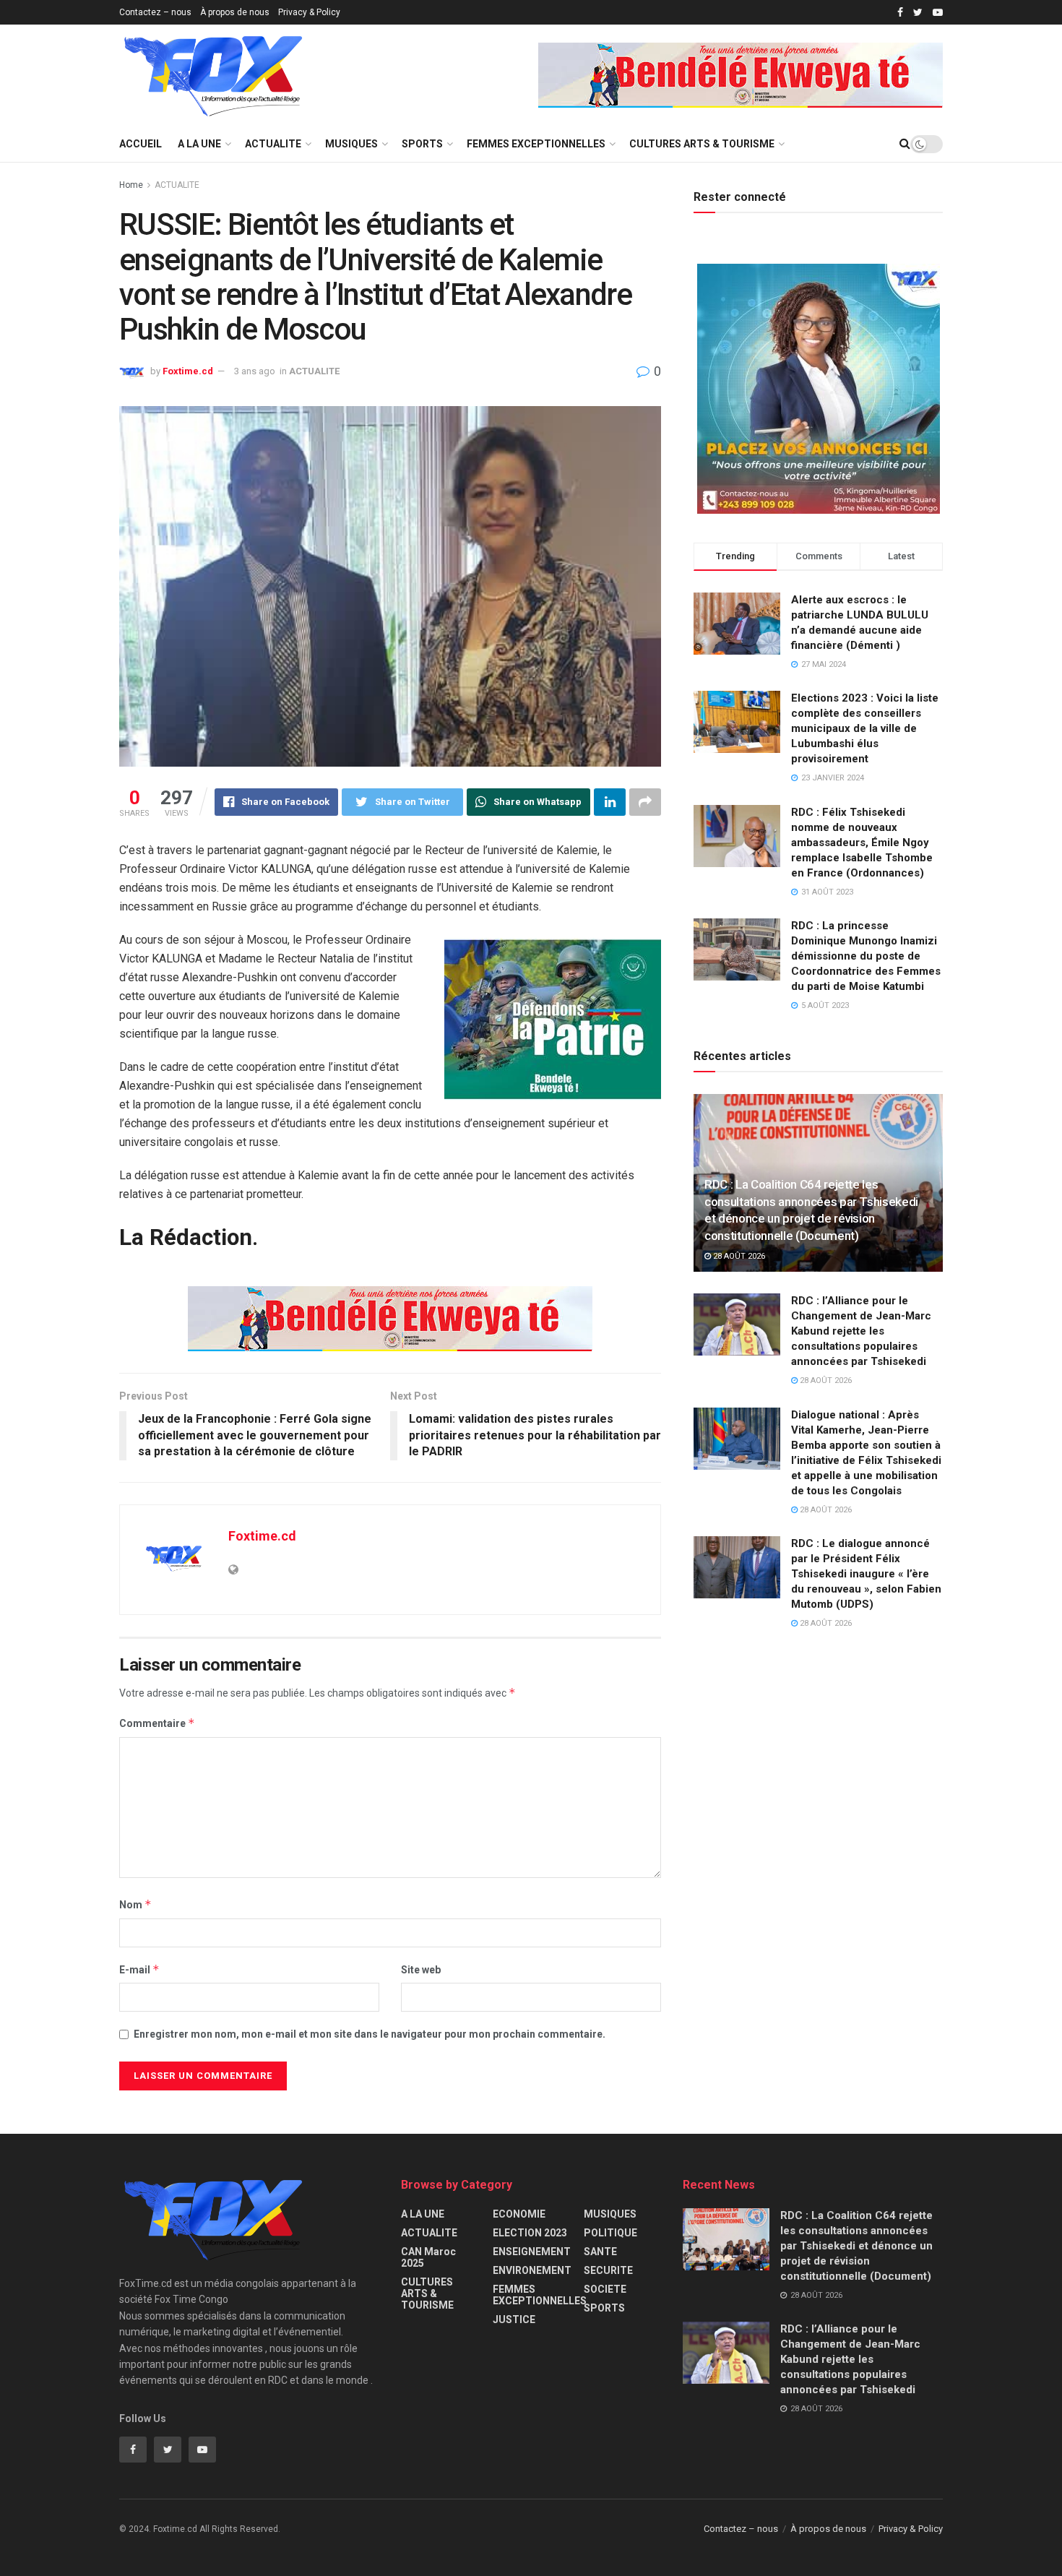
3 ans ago (255, 371)
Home (131, 185)
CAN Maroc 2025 (428, 2257)
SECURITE (608, 2270)
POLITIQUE (610, 2233)
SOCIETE (605, 2289)
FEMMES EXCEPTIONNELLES (536, 144)
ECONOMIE (519, 2214)
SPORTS (422, 144)
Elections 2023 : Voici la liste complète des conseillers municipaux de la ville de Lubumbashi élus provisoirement (865, 728)
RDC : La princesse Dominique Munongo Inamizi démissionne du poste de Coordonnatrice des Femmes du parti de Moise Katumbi (866, 956)
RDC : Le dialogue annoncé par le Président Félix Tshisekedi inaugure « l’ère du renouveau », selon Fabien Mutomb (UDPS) (866, 1574)
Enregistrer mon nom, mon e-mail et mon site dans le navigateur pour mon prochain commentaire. (370, 2034)
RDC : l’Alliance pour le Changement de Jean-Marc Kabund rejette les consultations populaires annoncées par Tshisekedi (861, 1331)
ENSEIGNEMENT (532, 2252)
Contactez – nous (155, 12)
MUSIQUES (351, 144)
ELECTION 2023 (530, 2233)
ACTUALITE (273, 144)
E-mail (139, 1969)
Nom (135, 1904)
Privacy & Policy (309, 12)
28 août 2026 (738, 1256)
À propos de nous (235, 12)
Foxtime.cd (188, 371)
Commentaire (157, 1723)
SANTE (600, 2252)
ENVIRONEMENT (532, 2270)
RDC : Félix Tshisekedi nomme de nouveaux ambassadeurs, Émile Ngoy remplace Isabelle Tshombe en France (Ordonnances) (862, 843)
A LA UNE (199, 144)
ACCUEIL (141, 144)
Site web (421, 1970)
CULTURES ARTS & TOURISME (702, 144)
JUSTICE (514, 2319)
